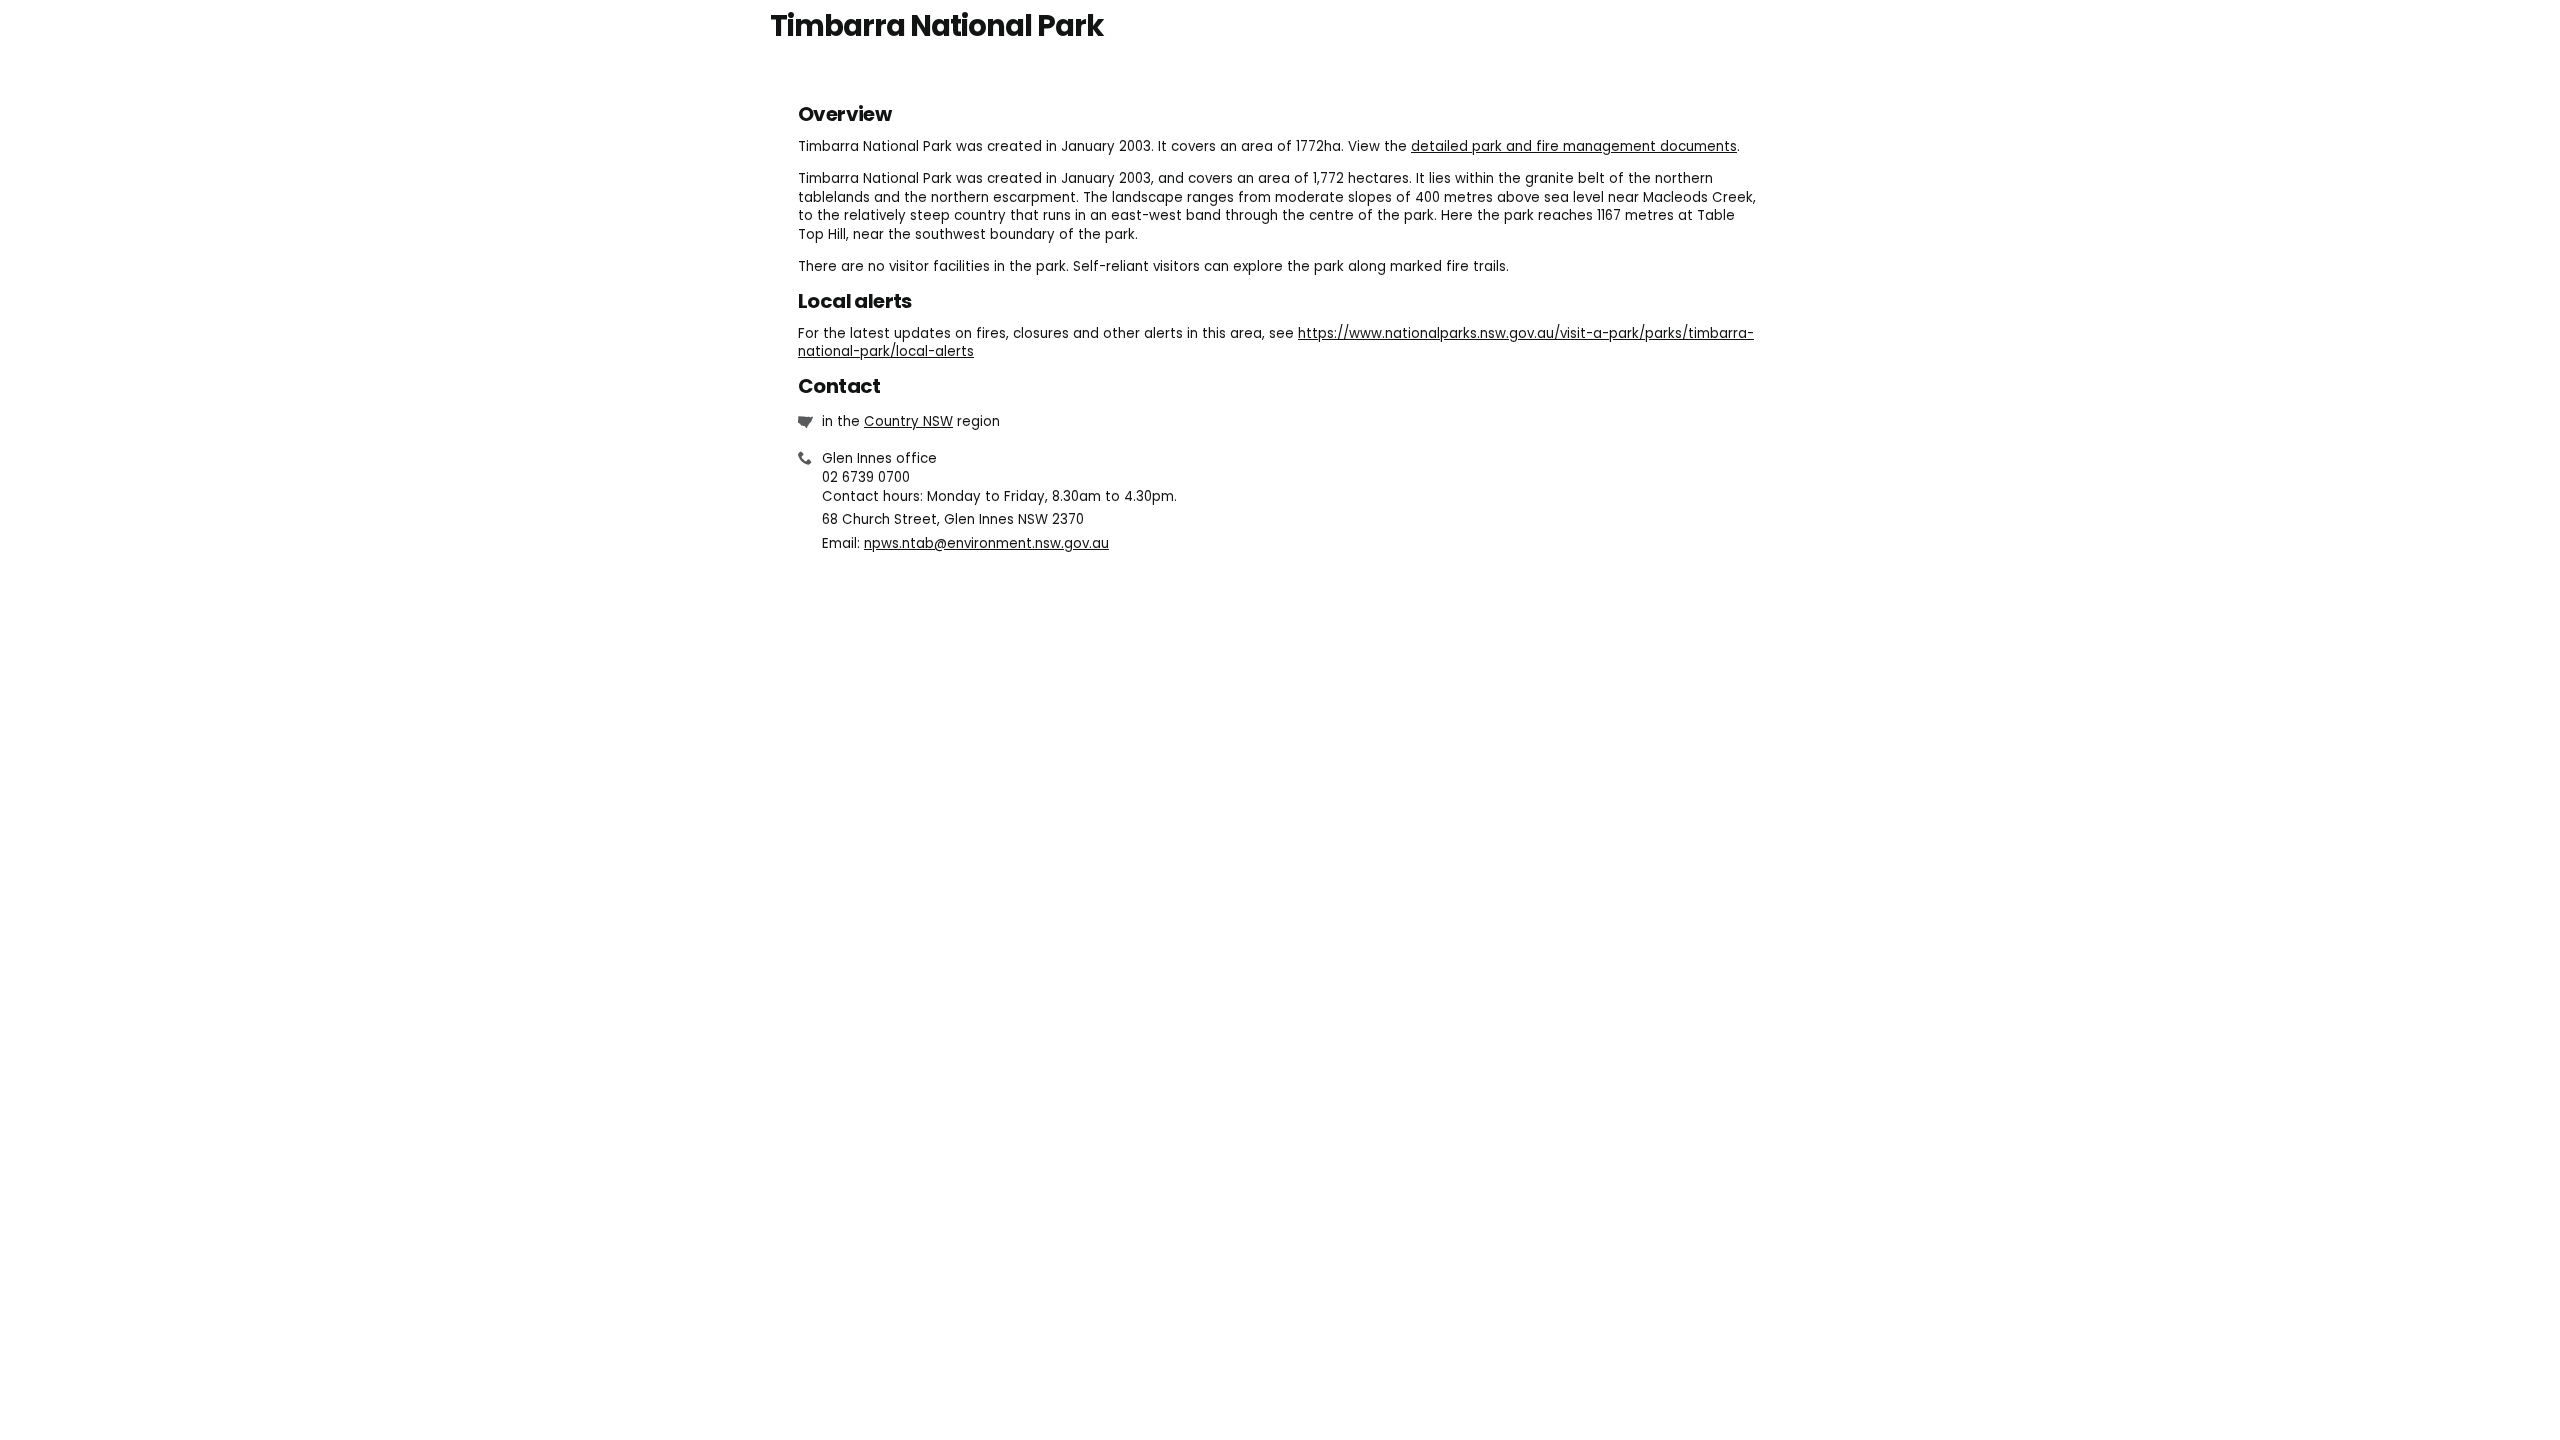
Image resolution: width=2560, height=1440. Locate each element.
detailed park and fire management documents (1574, 146)
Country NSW (908, 421)
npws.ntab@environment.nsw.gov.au (986, 543)
